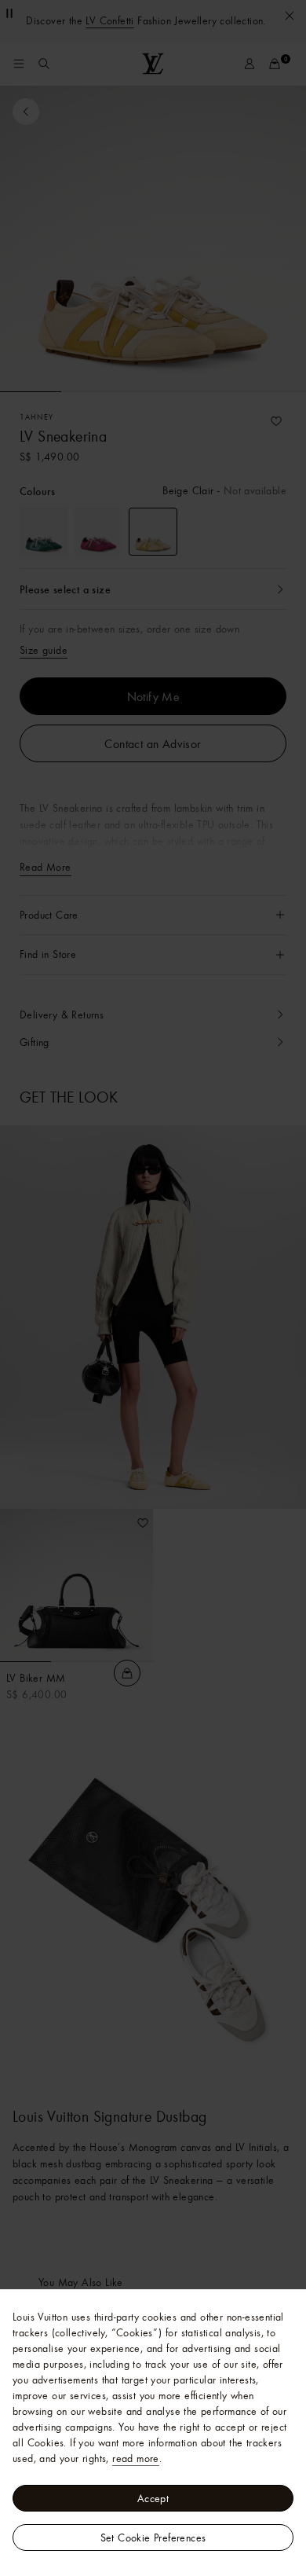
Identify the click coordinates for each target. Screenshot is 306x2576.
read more (136, 2458)
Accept (153, 2498)
